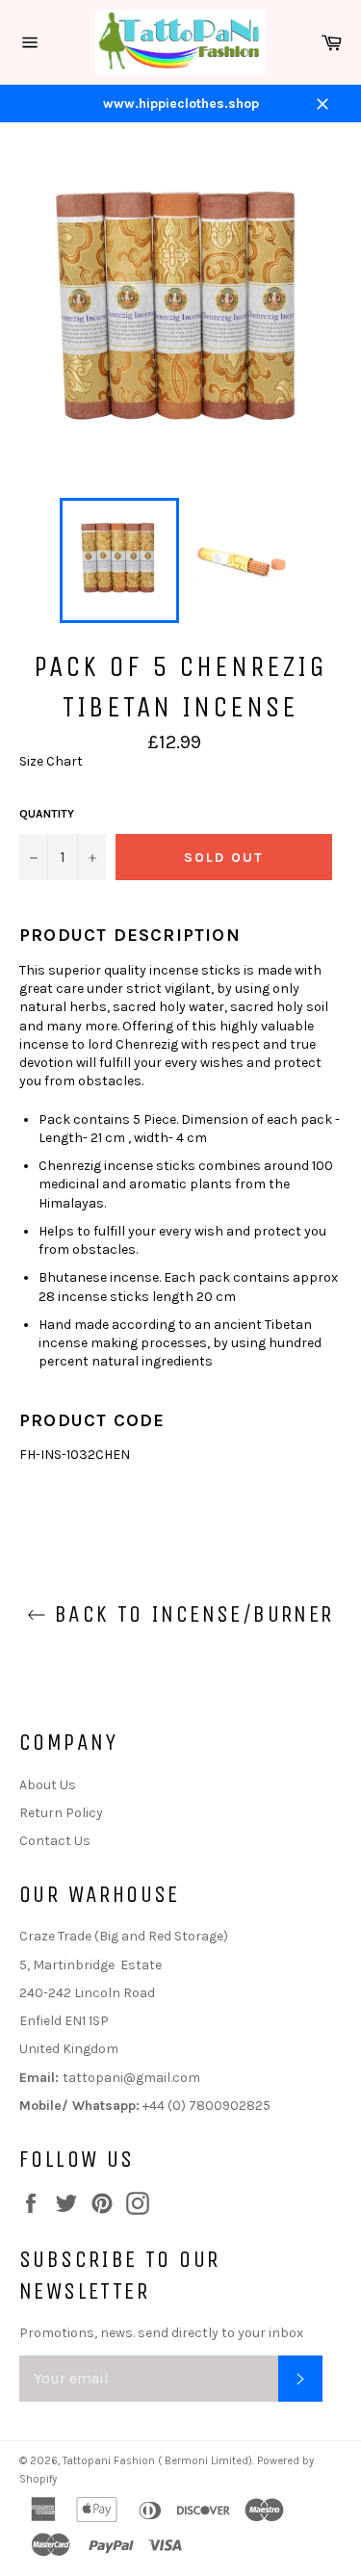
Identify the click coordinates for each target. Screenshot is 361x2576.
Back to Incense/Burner (190, 1614)
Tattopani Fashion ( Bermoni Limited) (157, 2461)
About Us (48, 1785)
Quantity (47, 814)
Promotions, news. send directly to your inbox (161, 2333)
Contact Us (55, 1841)
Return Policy (61, 1813)
